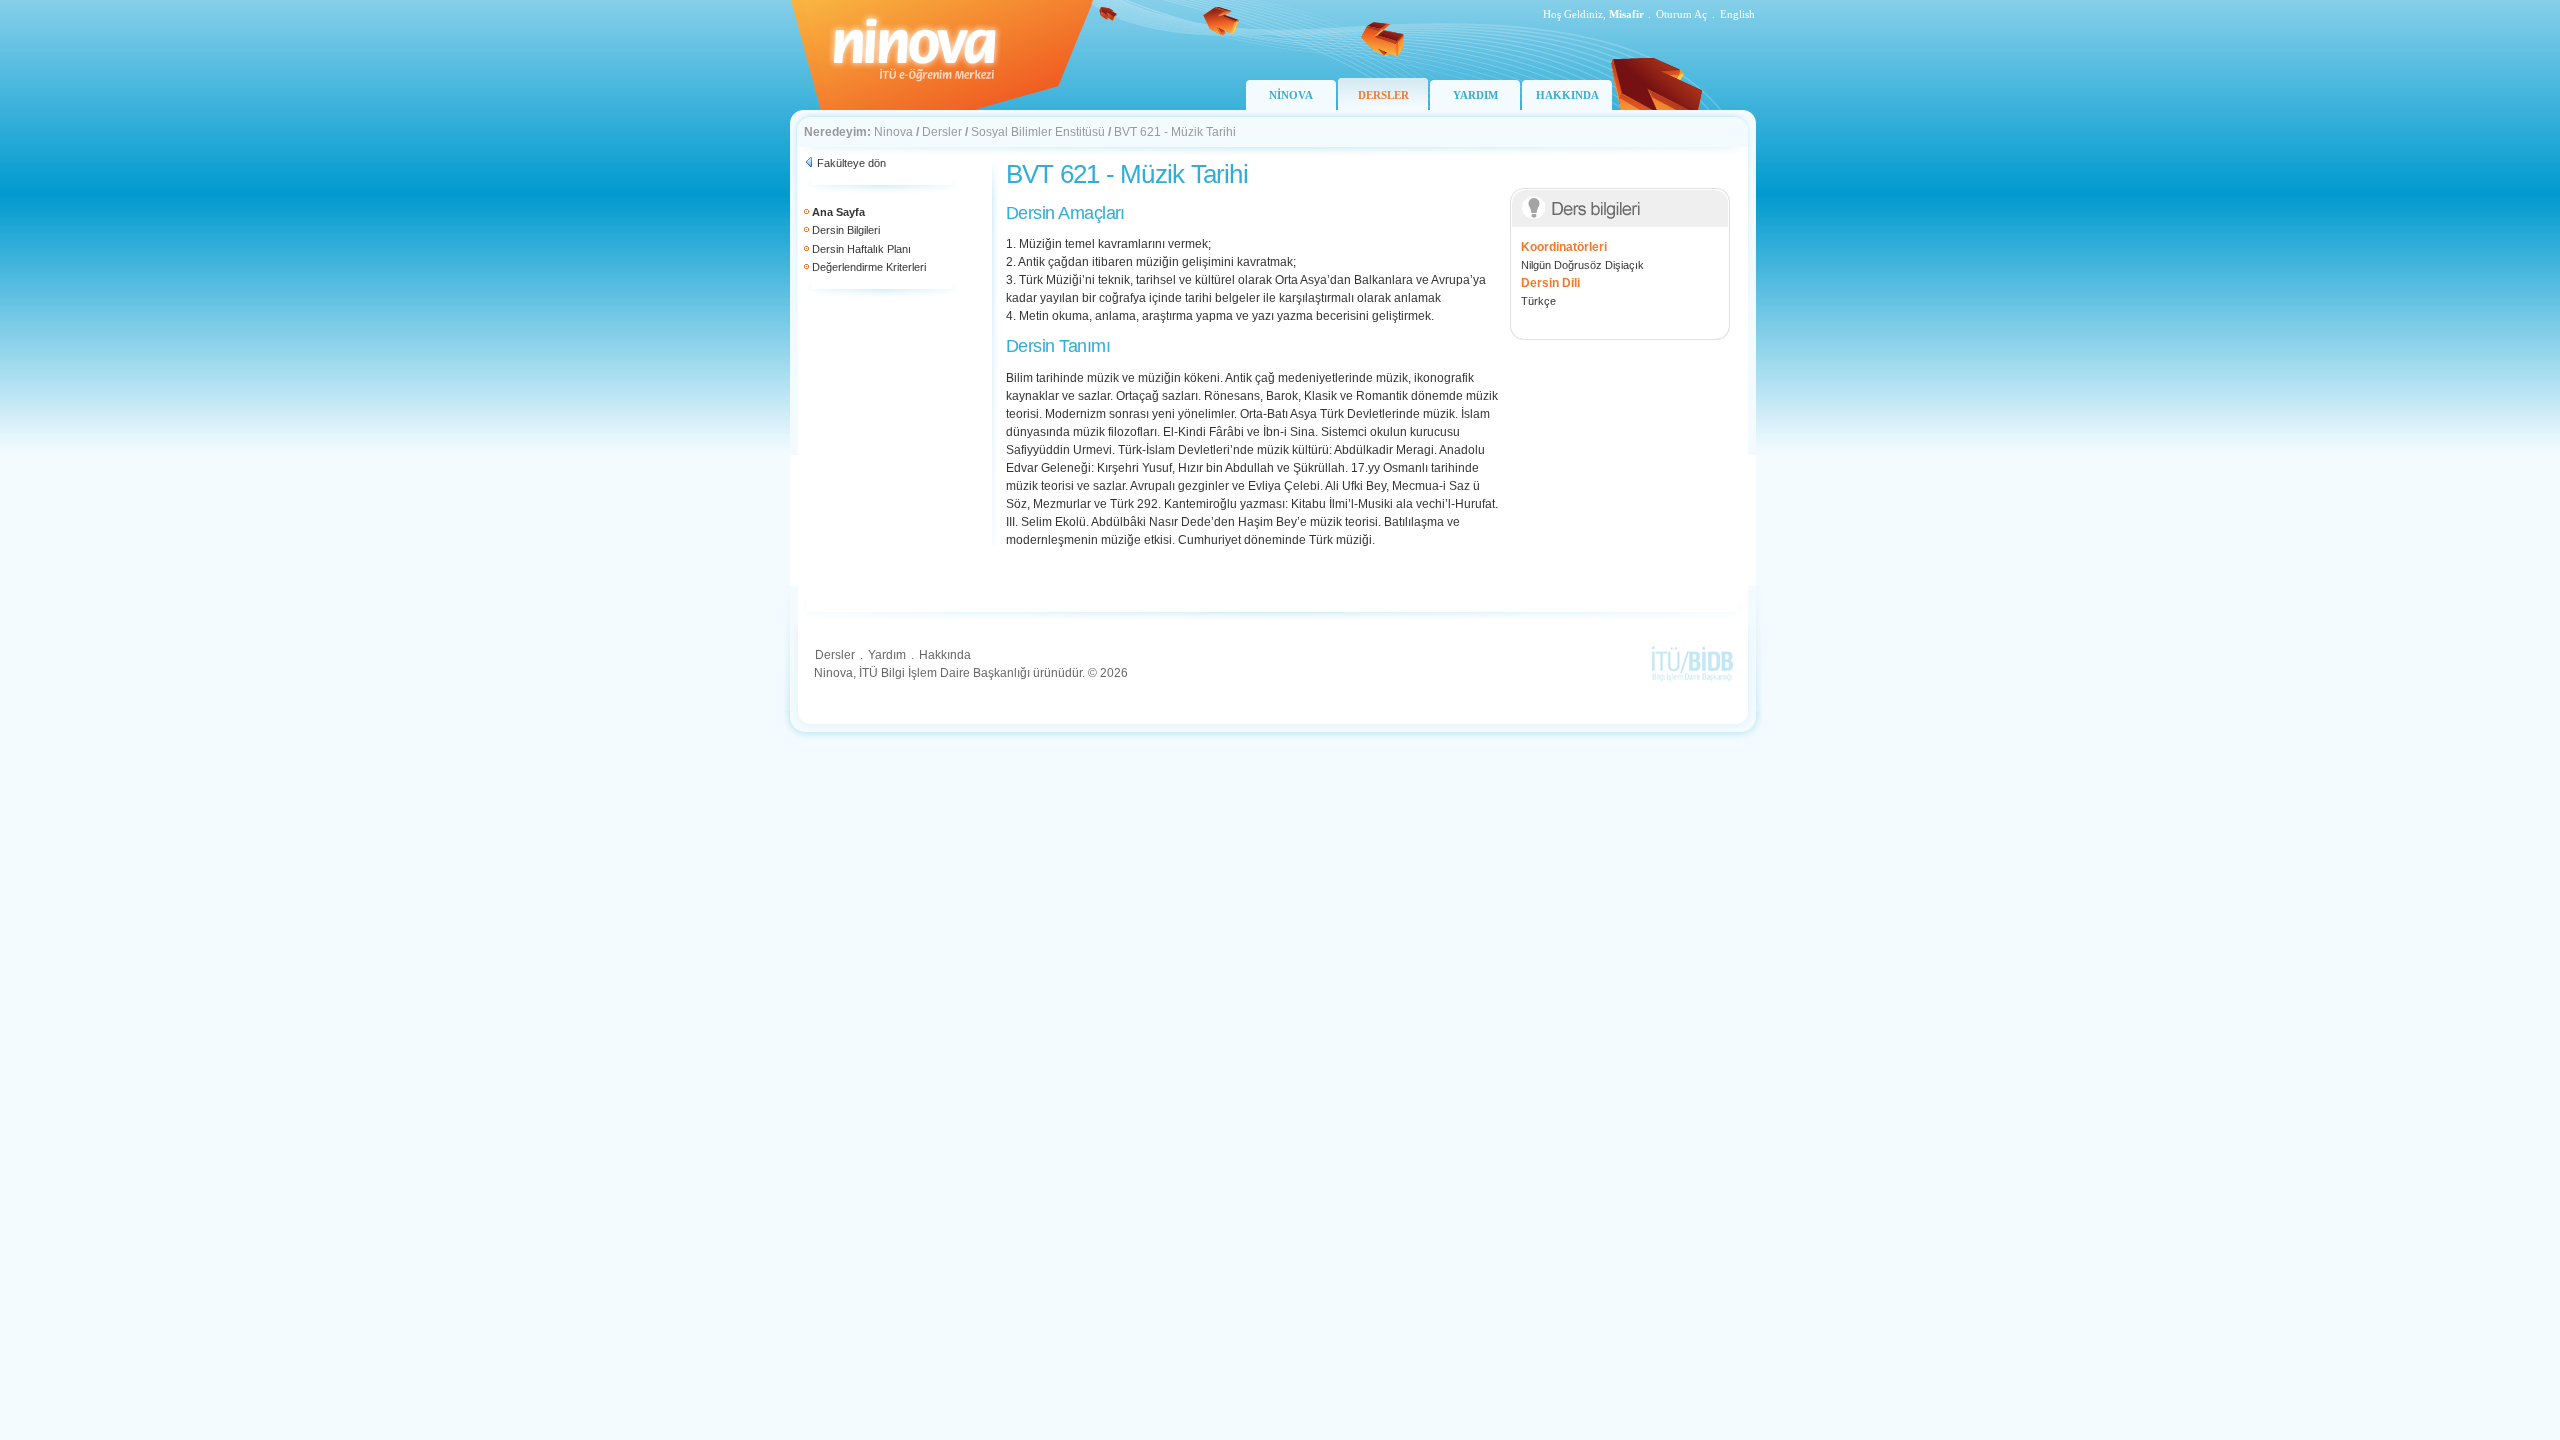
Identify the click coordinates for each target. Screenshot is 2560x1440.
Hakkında (945, 655)
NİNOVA (1291, 95)
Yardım (887, 655)
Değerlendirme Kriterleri (869, 267)
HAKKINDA (1567, 95)
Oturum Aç (1681, 14)
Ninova (893, 132)
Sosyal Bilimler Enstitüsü (1038, 132)
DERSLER (1383, 95)
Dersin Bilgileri (846, 230)
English (1737, 14)
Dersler (942, 132)
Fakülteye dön (851, 163)
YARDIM (1475, 95)
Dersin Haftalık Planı (861, 249)
